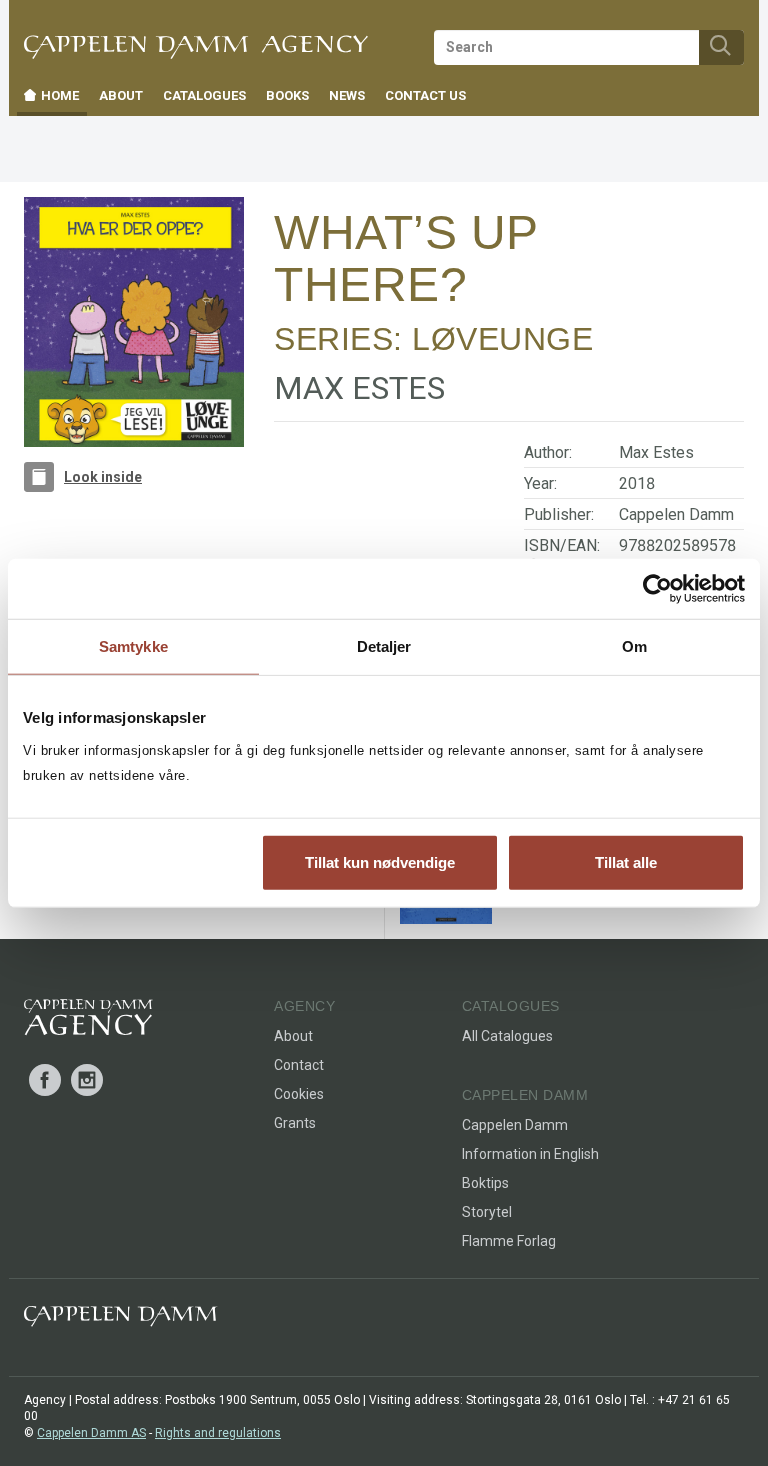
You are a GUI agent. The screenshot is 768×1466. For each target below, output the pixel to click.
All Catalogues (507, 1036)
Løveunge (502, 339)
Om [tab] (634, 646)
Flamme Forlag (509, 1241)
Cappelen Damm (676, 514)
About (293, 1036)
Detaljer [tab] (384, 646)
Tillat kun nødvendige (380, 861)
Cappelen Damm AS (91, 1433)
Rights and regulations (218, 1433)
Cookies (299, 1094)
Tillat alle (626, 861)
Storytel (487, 1212)
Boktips (485, 1183)
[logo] (88, 1021)
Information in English (530, 1154)
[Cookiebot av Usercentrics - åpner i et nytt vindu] (657, 589)
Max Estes (656, 452)
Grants (295, 1123)
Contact (299, 1065)
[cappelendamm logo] (120, 1320)
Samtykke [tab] (133, 646)
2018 (637, 483)
